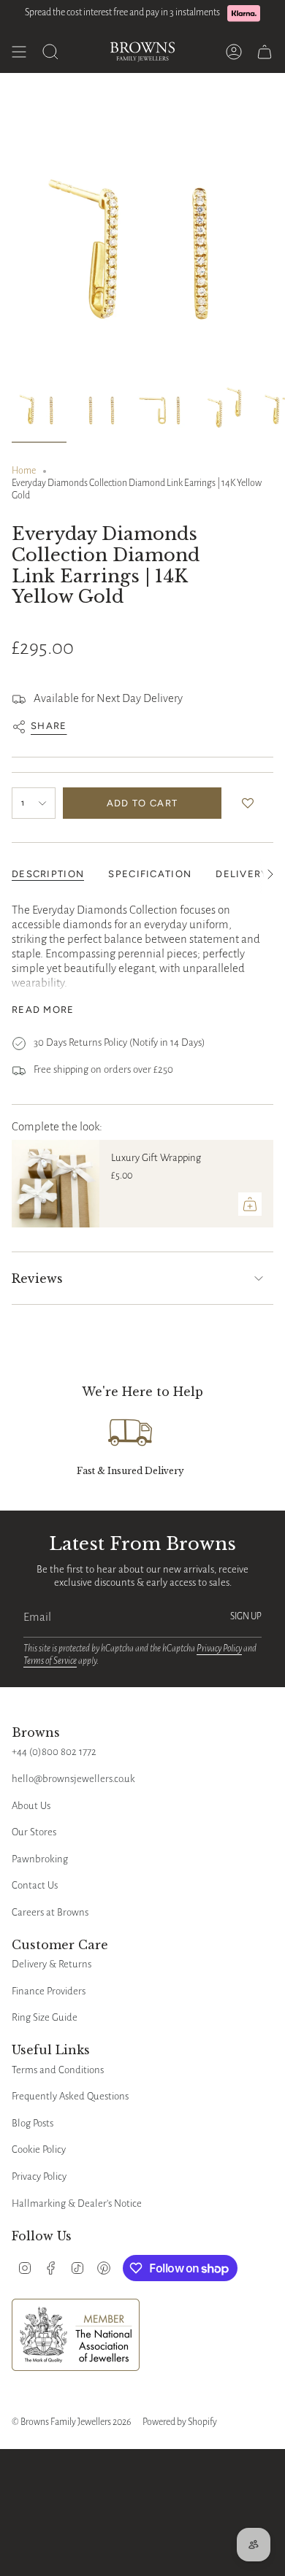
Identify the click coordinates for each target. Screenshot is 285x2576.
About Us (31, 1806)
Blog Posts (33, 2123)
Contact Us (35, 1885)
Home (24, 471)
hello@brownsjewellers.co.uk (73, 1779)
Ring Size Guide (45, 2017)
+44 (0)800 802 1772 (54, 1752)
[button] (251, 803)
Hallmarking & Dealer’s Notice (77, 2203)
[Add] (250, 1204)
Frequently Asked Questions (70, 2096)
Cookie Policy (39, 2149)
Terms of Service (50, 1661)
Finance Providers (49, 1991)
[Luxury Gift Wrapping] (56, 1184)
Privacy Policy (219, 1648)
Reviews (37, 1279)
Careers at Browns (50, 1912)
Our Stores (34, 1832)
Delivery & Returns (52, 1964)
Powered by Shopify (180, 2422)
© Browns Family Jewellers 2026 (71, 2422)
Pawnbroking (40, 1859)
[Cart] (265, 52)
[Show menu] (19, 52)
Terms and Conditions (58, 2070)
